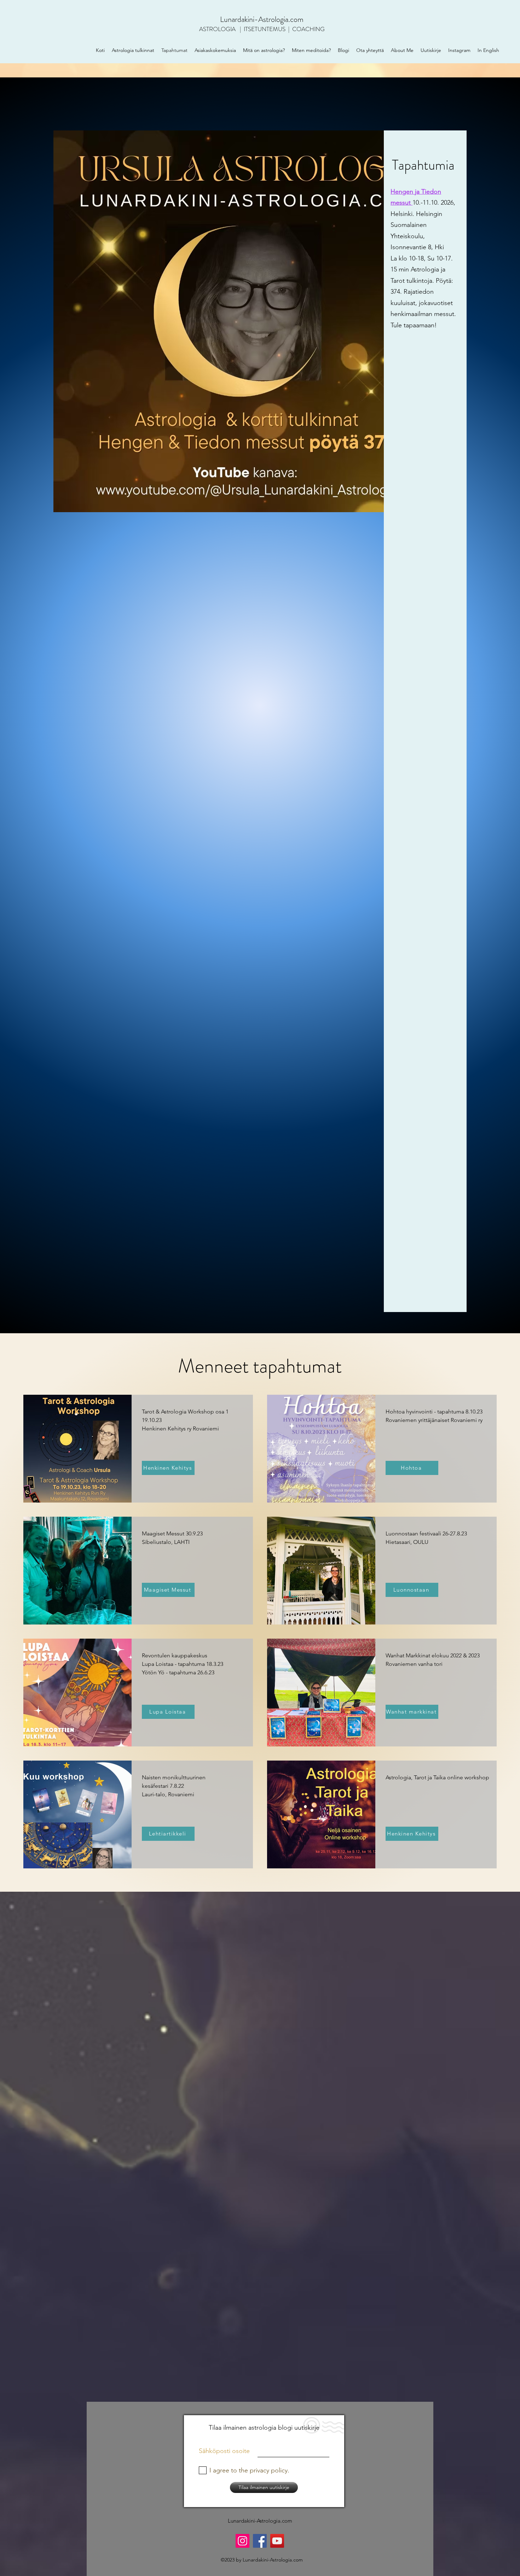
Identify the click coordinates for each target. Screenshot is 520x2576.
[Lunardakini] (260, 2541)
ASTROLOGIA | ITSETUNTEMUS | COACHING (262, 29)
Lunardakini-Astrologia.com (262, 19)
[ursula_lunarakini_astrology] (242, 2541)
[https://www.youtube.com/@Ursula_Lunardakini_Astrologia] (277, 2541)
